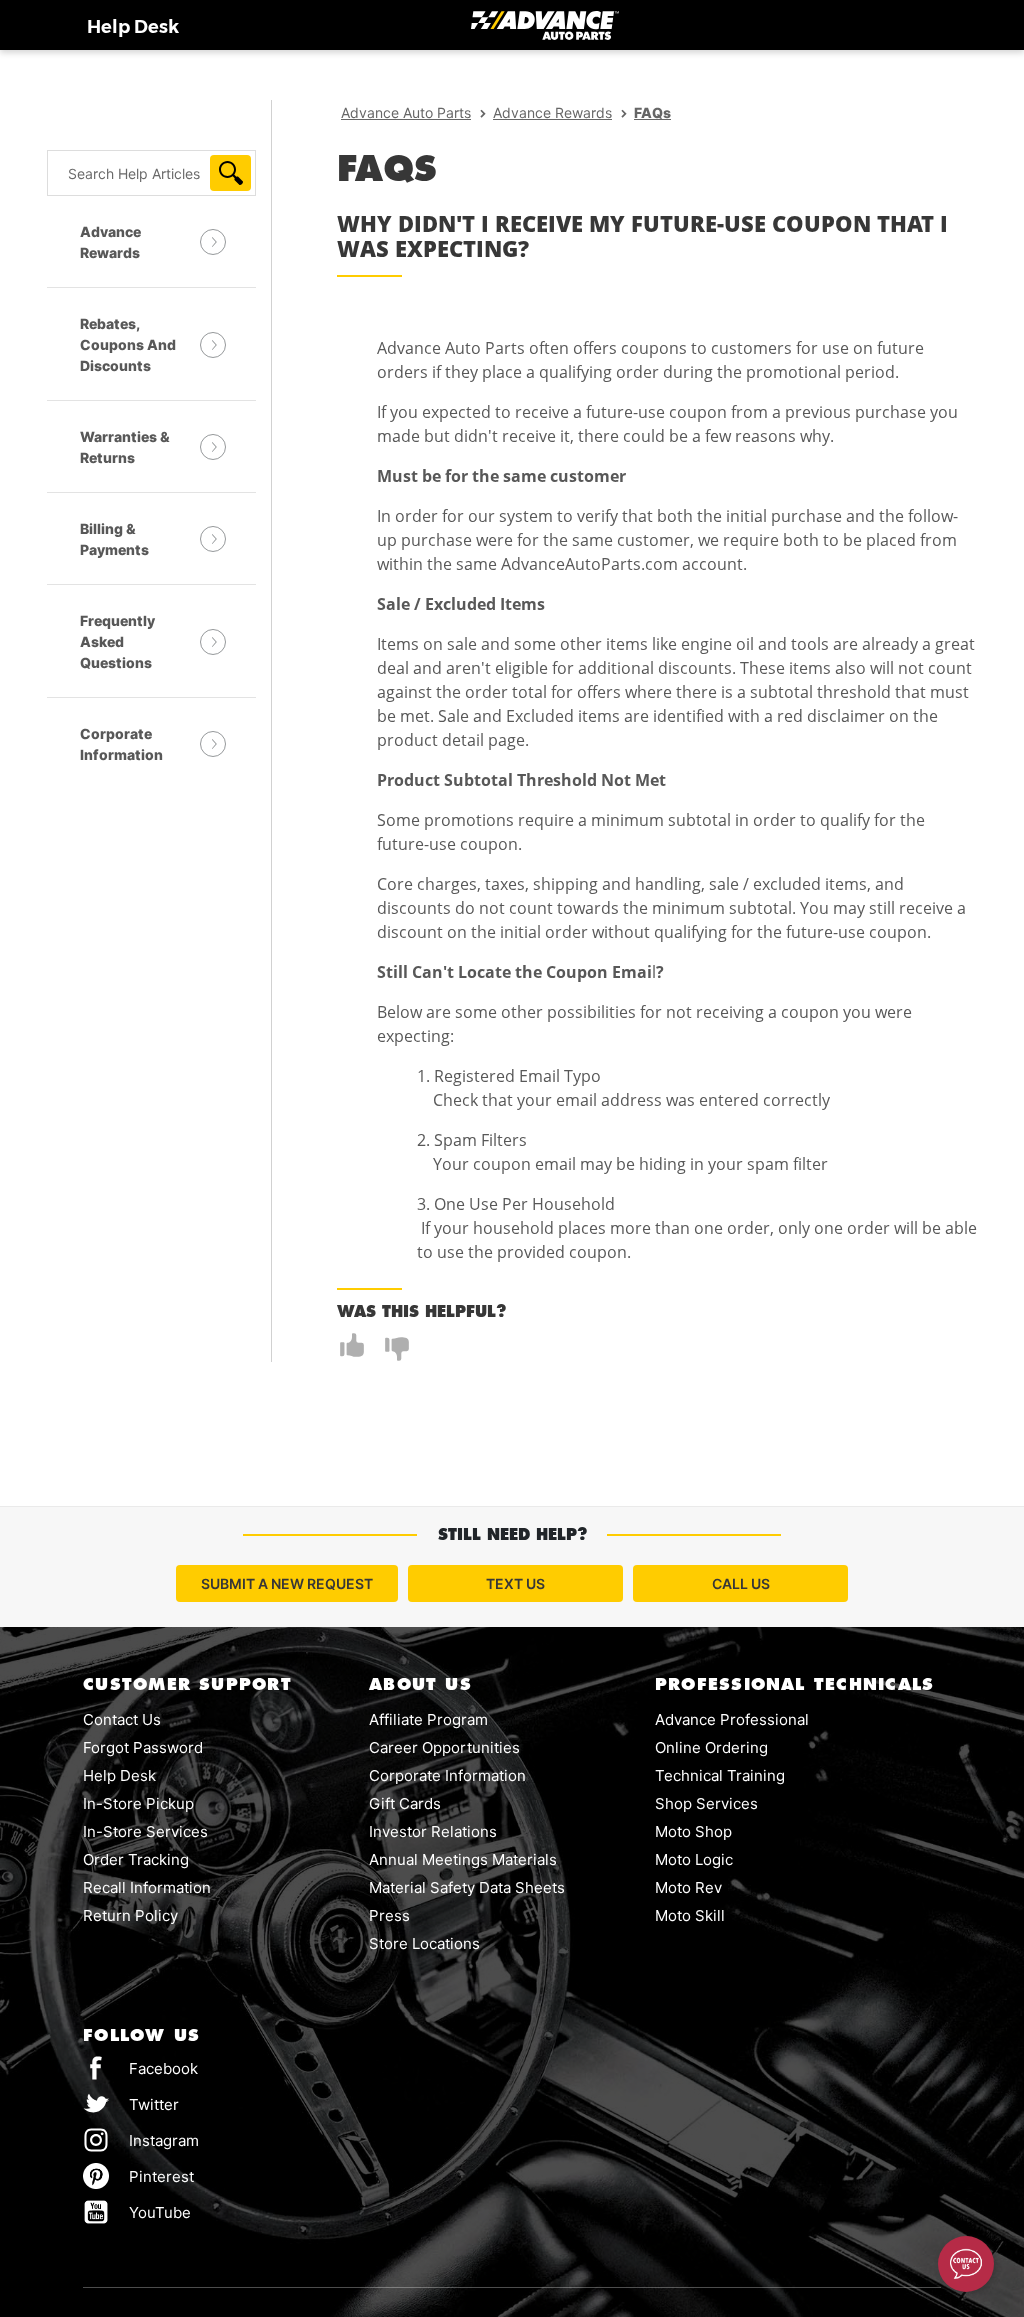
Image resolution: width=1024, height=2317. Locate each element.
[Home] (545, 25)
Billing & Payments (114, 539)
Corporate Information (121, 744)
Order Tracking (136, 1859)
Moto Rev (688, 1887)
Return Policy (130, 1915)
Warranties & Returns (125, 447)
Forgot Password (143, 1747)
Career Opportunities (444, 1747)
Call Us (741, 1583)
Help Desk (133, 27)
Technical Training (720, 1775)
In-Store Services (145, 1831)
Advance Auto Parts (406, 112)
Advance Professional (732, 1719)
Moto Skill (690, 1915)
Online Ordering (711, 1747)
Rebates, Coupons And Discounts (128, 344)
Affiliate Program (428, 1719)
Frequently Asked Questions (117, 641)
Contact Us (122, 1719)
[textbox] (151, 173)
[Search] (230, 173)
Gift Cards (405, 1803)
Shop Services (706, 1803)
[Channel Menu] (966, 2264)
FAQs (652, 112)
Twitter (131, 2103)
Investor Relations (433, 1831)
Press (389, 1915)
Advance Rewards (110, 242)
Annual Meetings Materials (463, 1859)
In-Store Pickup (138, 1803)
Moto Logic (694, 1859)
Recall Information (147, 1887)
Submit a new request (287, 1583)
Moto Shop (693, 1831)
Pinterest (138, 2175)
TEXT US (515, 1583)
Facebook (161, 2068)
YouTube (137, 2211)
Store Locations (424, 1943)
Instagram (141, 2139)
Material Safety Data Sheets (467, 1887)
